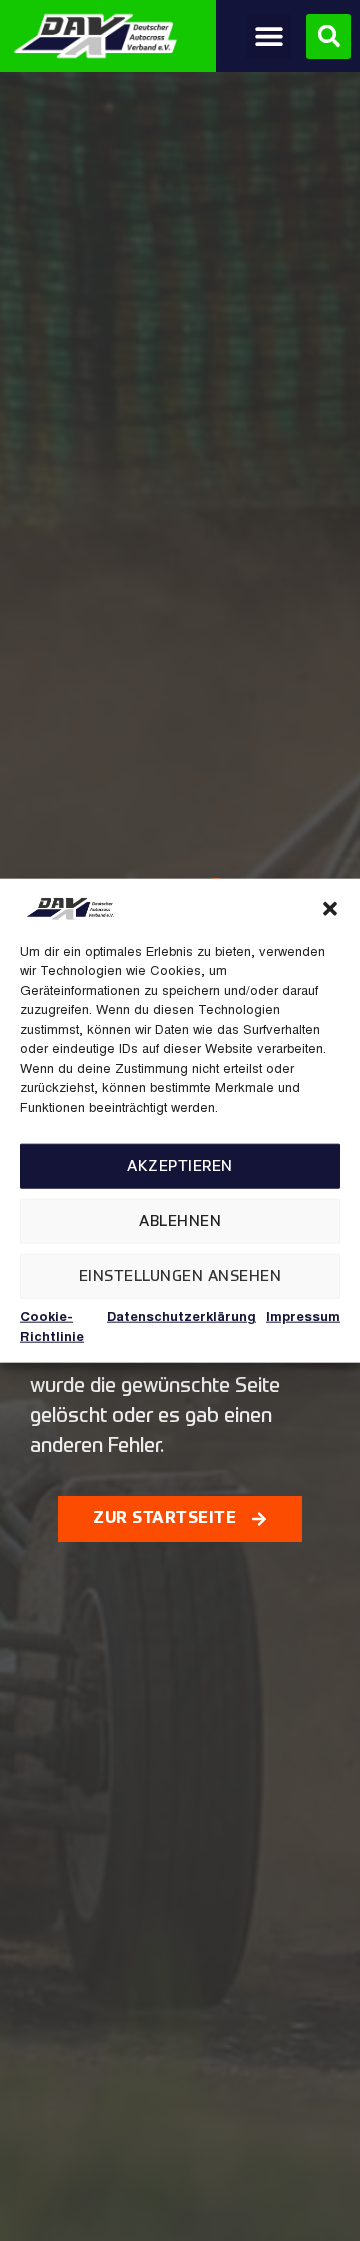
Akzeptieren (180, 1165)
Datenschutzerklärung (181, 1318)
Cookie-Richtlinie (52, 1328)
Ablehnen (180, 1220)
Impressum (303, 1318)
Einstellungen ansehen (180, 1275)
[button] (330, 908)
